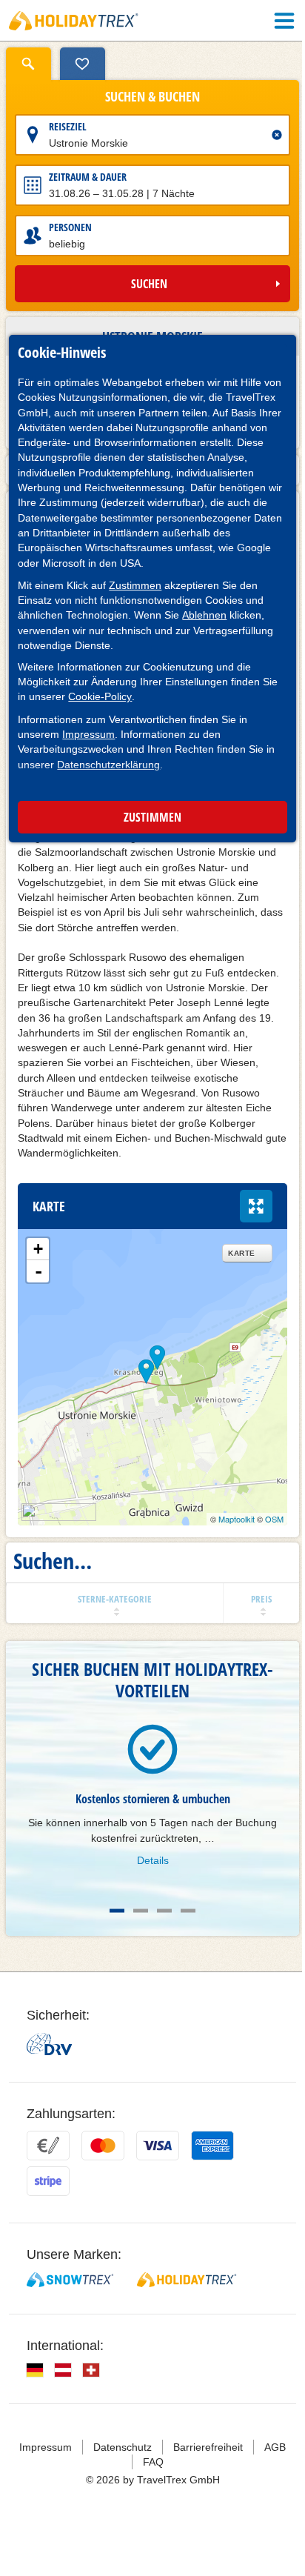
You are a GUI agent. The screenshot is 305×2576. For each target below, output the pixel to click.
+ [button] (38, 1271)
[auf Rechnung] (48, 2168)
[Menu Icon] (273, 21)
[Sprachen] (35, 2392)
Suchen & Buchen (147, 97)
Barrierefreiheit (203, 2469)
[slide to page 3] (159, 1933)
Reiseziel (68, 126)
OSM (263, 1542)
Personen (70, 227)
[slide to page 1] (112, 1933)
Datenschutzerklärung (108, 765)
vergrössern (245, 1228)
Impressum (88, 734)
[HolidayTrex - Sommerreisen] (187, 2302)
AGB (270, 2469)
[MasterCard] (103, 2168)
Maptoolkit (225, 1542)
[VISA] (158, 2168)
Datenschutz (117, 2469)
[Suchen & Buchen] (29, 64)
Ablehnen (204, 615)
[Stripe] (48, 2203)
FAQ (147, 2483)
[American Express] (212, 2168)
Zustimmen (135, 585)
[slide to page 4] (183, 1933)
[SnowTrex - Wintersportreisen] (70, 2302)
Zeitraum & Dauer (88, 177)
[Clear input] (266, 135)
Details (147, 1882)
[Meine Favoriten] (83, 64)
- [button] (38, 1294)
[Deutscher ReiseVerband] (49, 2066)
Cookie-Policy (100, 696)
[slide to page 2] (135, 1933)
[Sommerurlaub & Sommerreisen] (74, 21)
